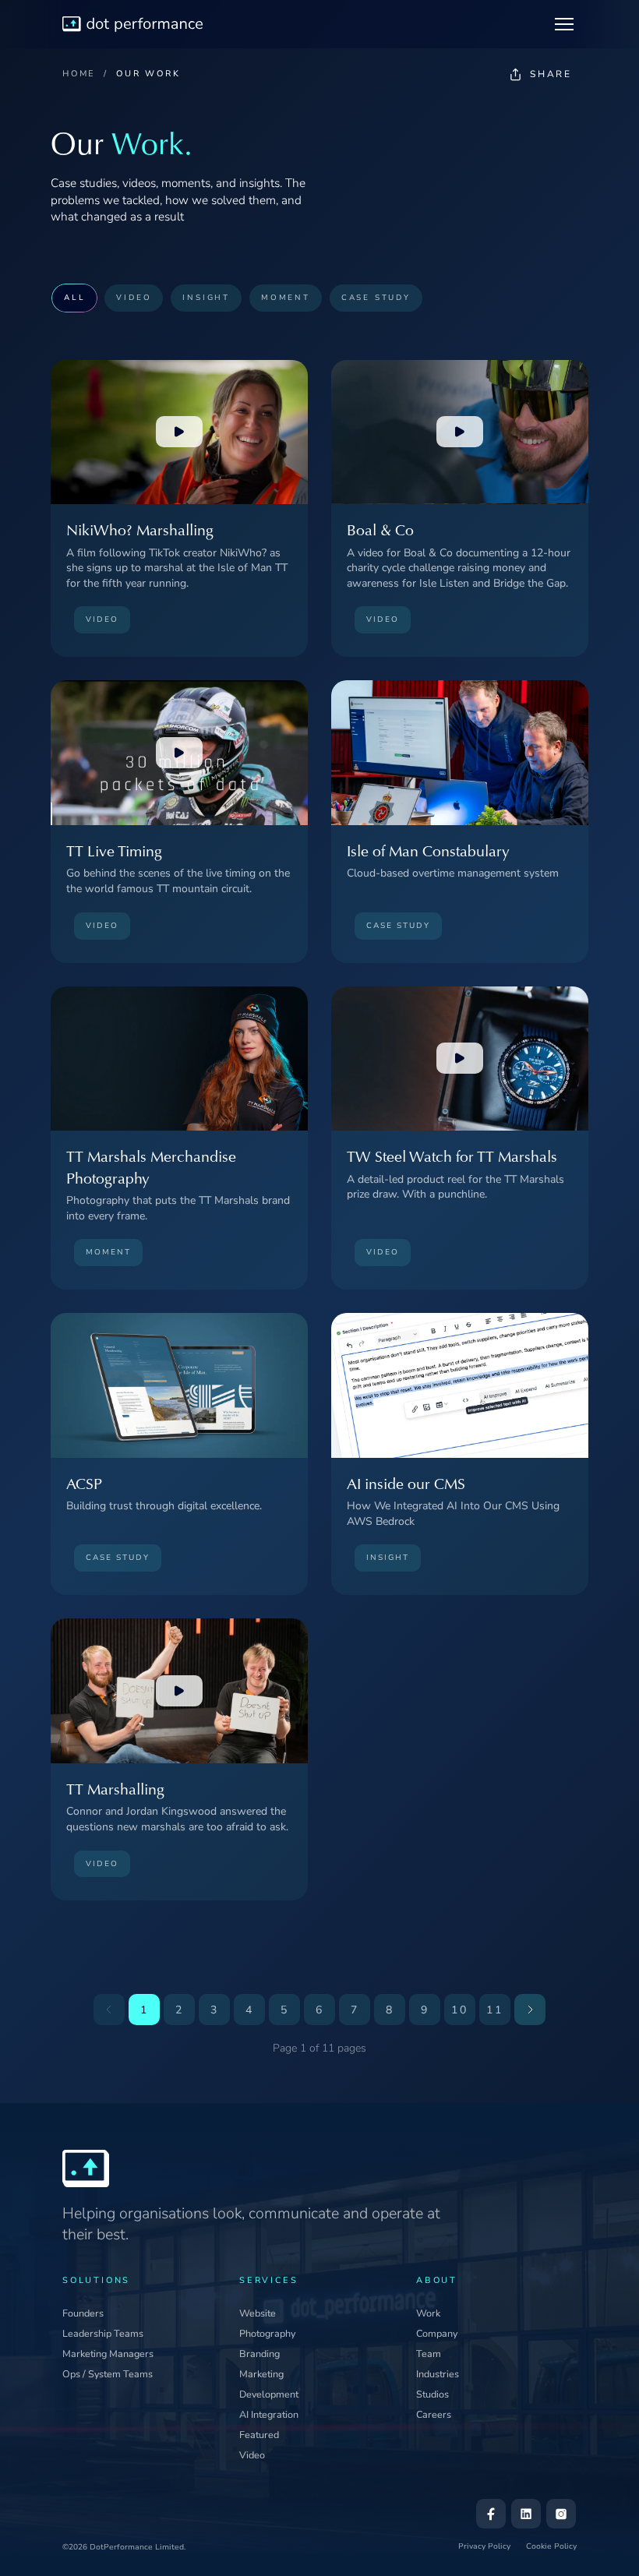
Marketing (261, 2374)
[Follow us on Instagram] (561, 2514)
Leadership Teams (103, 2333)
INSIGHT (206, 297)
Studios (432, 2394)
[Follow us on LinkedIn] (526, 2514)
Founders (83, 2313)
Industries (438, 2374)
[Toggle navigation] (564, 24)
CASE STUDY (376, 297)
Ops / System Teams (108, 2374)
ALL (74, 297)
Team (429, 2354)
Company (437, 2333)
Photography (267, 2333)
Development (269, 2394)
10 (460, 2010)
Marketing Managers (108, 2354)
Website (258, 2313)
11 (495, 2010)
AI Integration (269, 2414)
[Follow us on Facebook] (491, 2514)
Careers (434, 2414)
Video (252, 2455)
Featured (259, 2435)
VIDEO (134, 297)
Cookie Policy (551, 2546)
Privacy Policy (484, 2546)
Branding (259, 2354)
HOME (79, 74)
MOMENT (286, 297)
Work (428, 2313)
